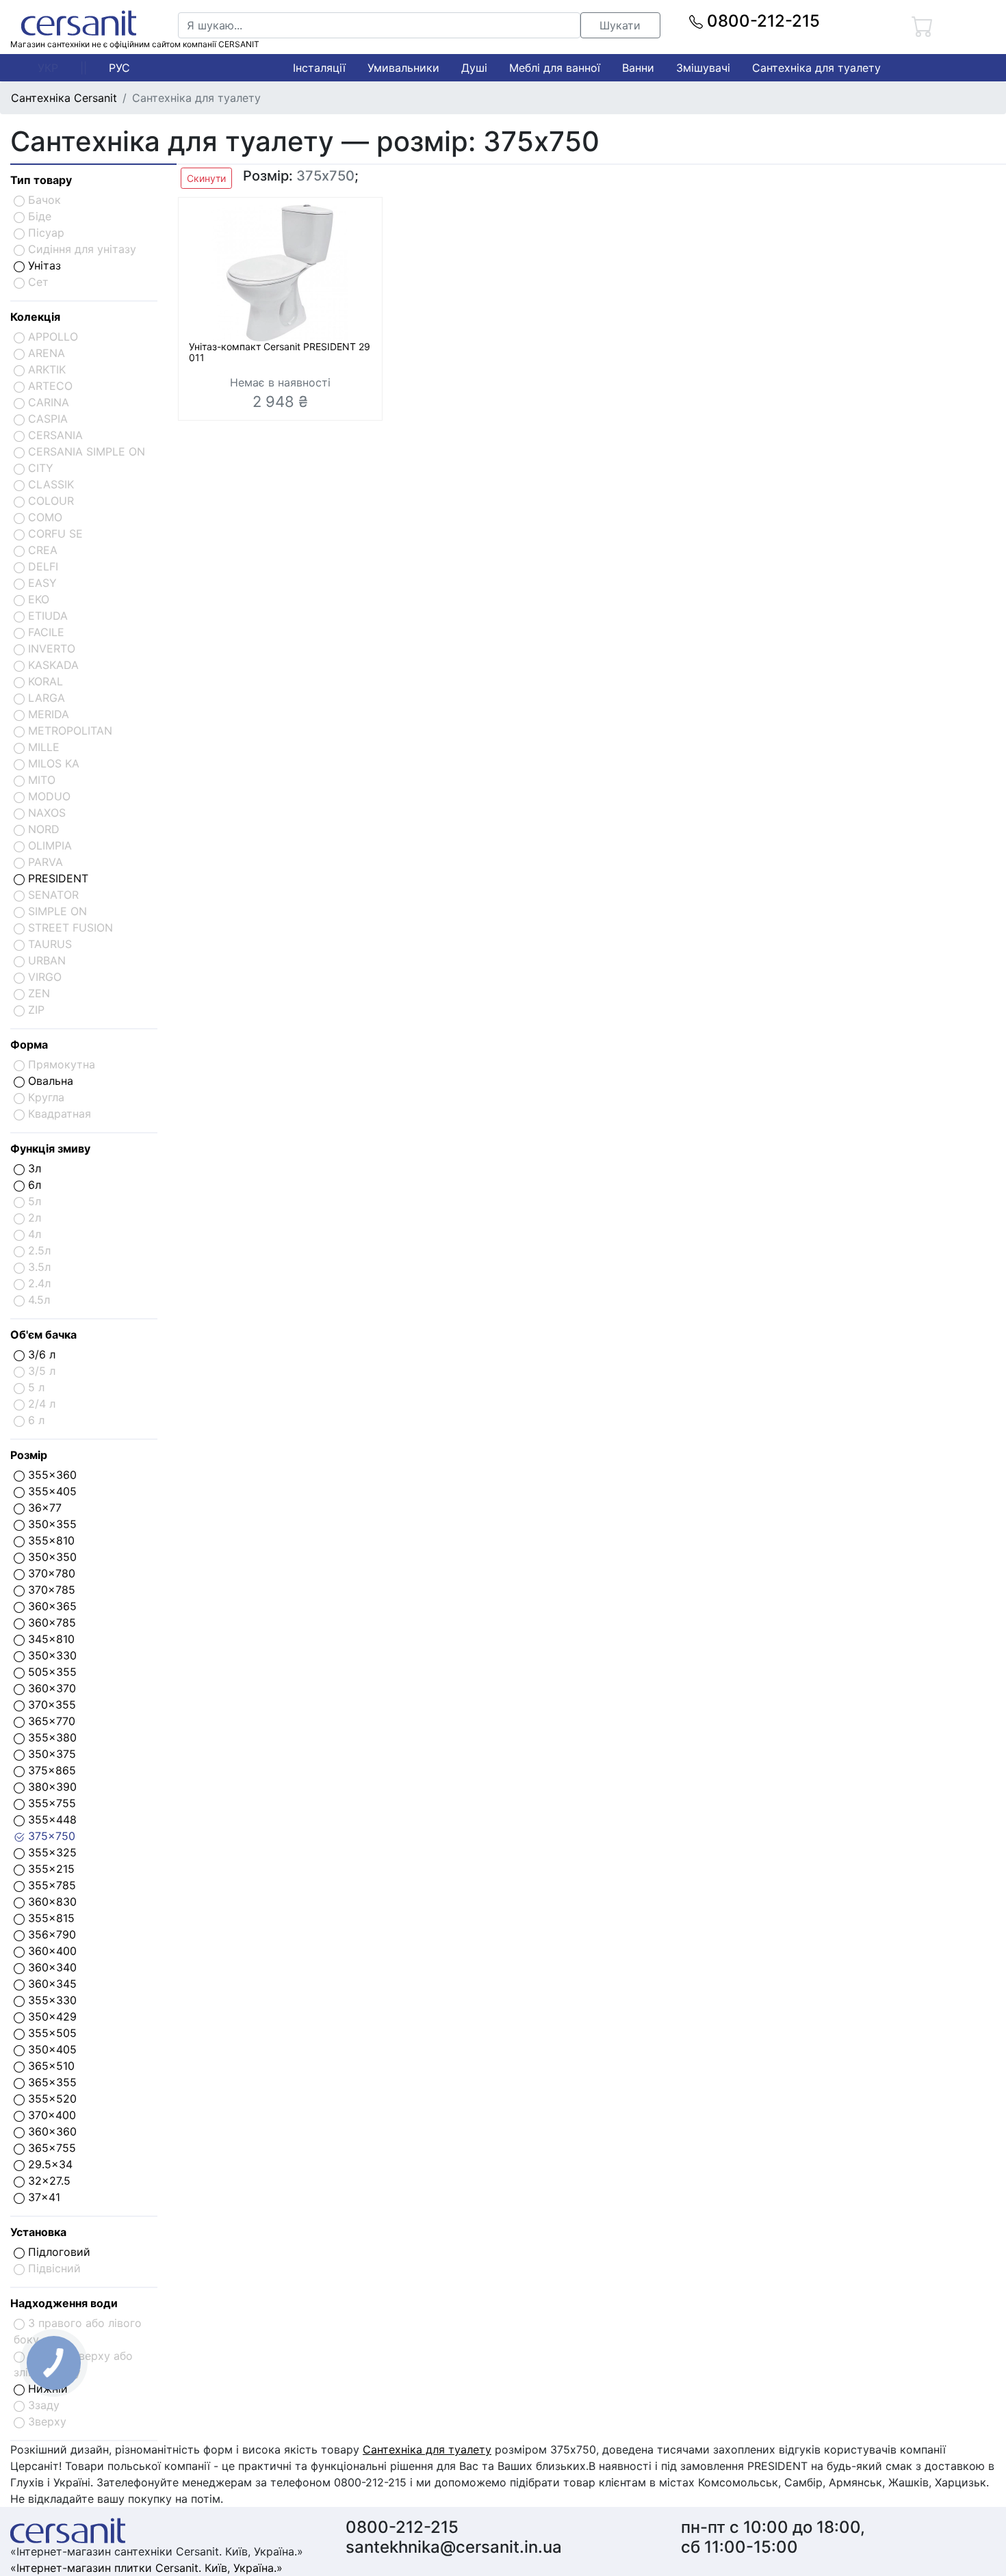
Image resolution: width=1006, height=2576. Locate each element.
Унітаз (43, 265)
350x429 (51, 2016)
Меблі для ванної (555, 68)
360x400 (51, 1951)
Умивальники (403, 68)
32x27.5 (48, 2181)
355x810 (50, 1540)
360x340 (51, 1967)
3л (33, 1168)
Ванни (638, 68)
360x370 (50, 1688)
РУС (119, 68)
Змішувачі (703, 68)
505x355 (51, 1672)
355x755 (50, 1803)
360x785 (50, 1622)
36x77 (43, 1508)
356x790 (50, 1934)
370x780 (50, 1573)
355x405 (51, 1491)
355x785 (50, 1885)
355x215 (50, 1869)
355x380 (51, 1737)
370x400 (50, 2115)
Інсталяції (319, 68)
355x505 (51, 2033)
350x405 (51, 2049)
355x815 (50, 1918)
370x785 (50, 1590)
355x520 (51, 2099)
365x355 (51, 2082)
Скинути (206, 178)
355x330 (51, 2000)
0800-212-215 (761, 21)
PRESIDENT (56, 878)
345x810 (50, 1639)
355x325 (51, 1852)
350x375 (50, 1754)
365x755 (50, 2148)
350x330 (51, 1655)
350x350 (51, 1557)
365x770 (50, 1721)
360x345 (51, 1984)
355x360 (51, 1475)
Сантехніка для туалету (816, 68)
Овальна (49, 1081)
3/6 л (40, 1354)
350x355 (51, 1524)
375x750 (50, 1836)
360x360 (51, 2131)
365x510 (50, 2066)
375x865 (50, 1770)
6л (33, 1185)
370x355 (50, 1705)
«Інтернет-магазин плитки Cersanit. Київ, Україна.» (146, 2568)
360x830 (51, 1902)
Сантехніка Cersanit (64, 98)
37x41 (42, 2197)
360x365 (51, 1606)
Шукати (620, 25)
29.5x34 (49, 2164)
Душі (474, 68)
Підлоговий (57, 2252)
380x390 (51, 1787)
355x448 (51, 1819)
